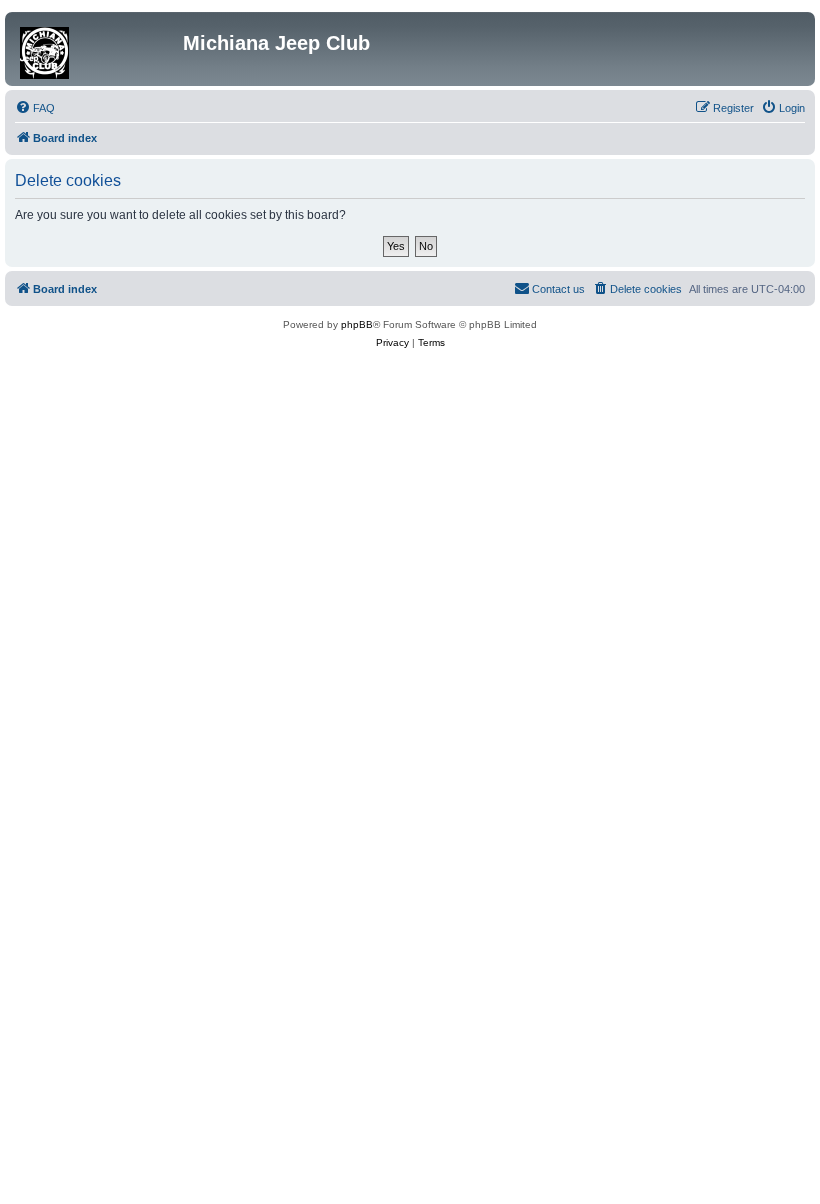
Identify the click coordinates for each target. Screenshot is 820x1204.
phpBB (357, 324)
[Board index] (96, 49)
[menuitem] (35, 108)
